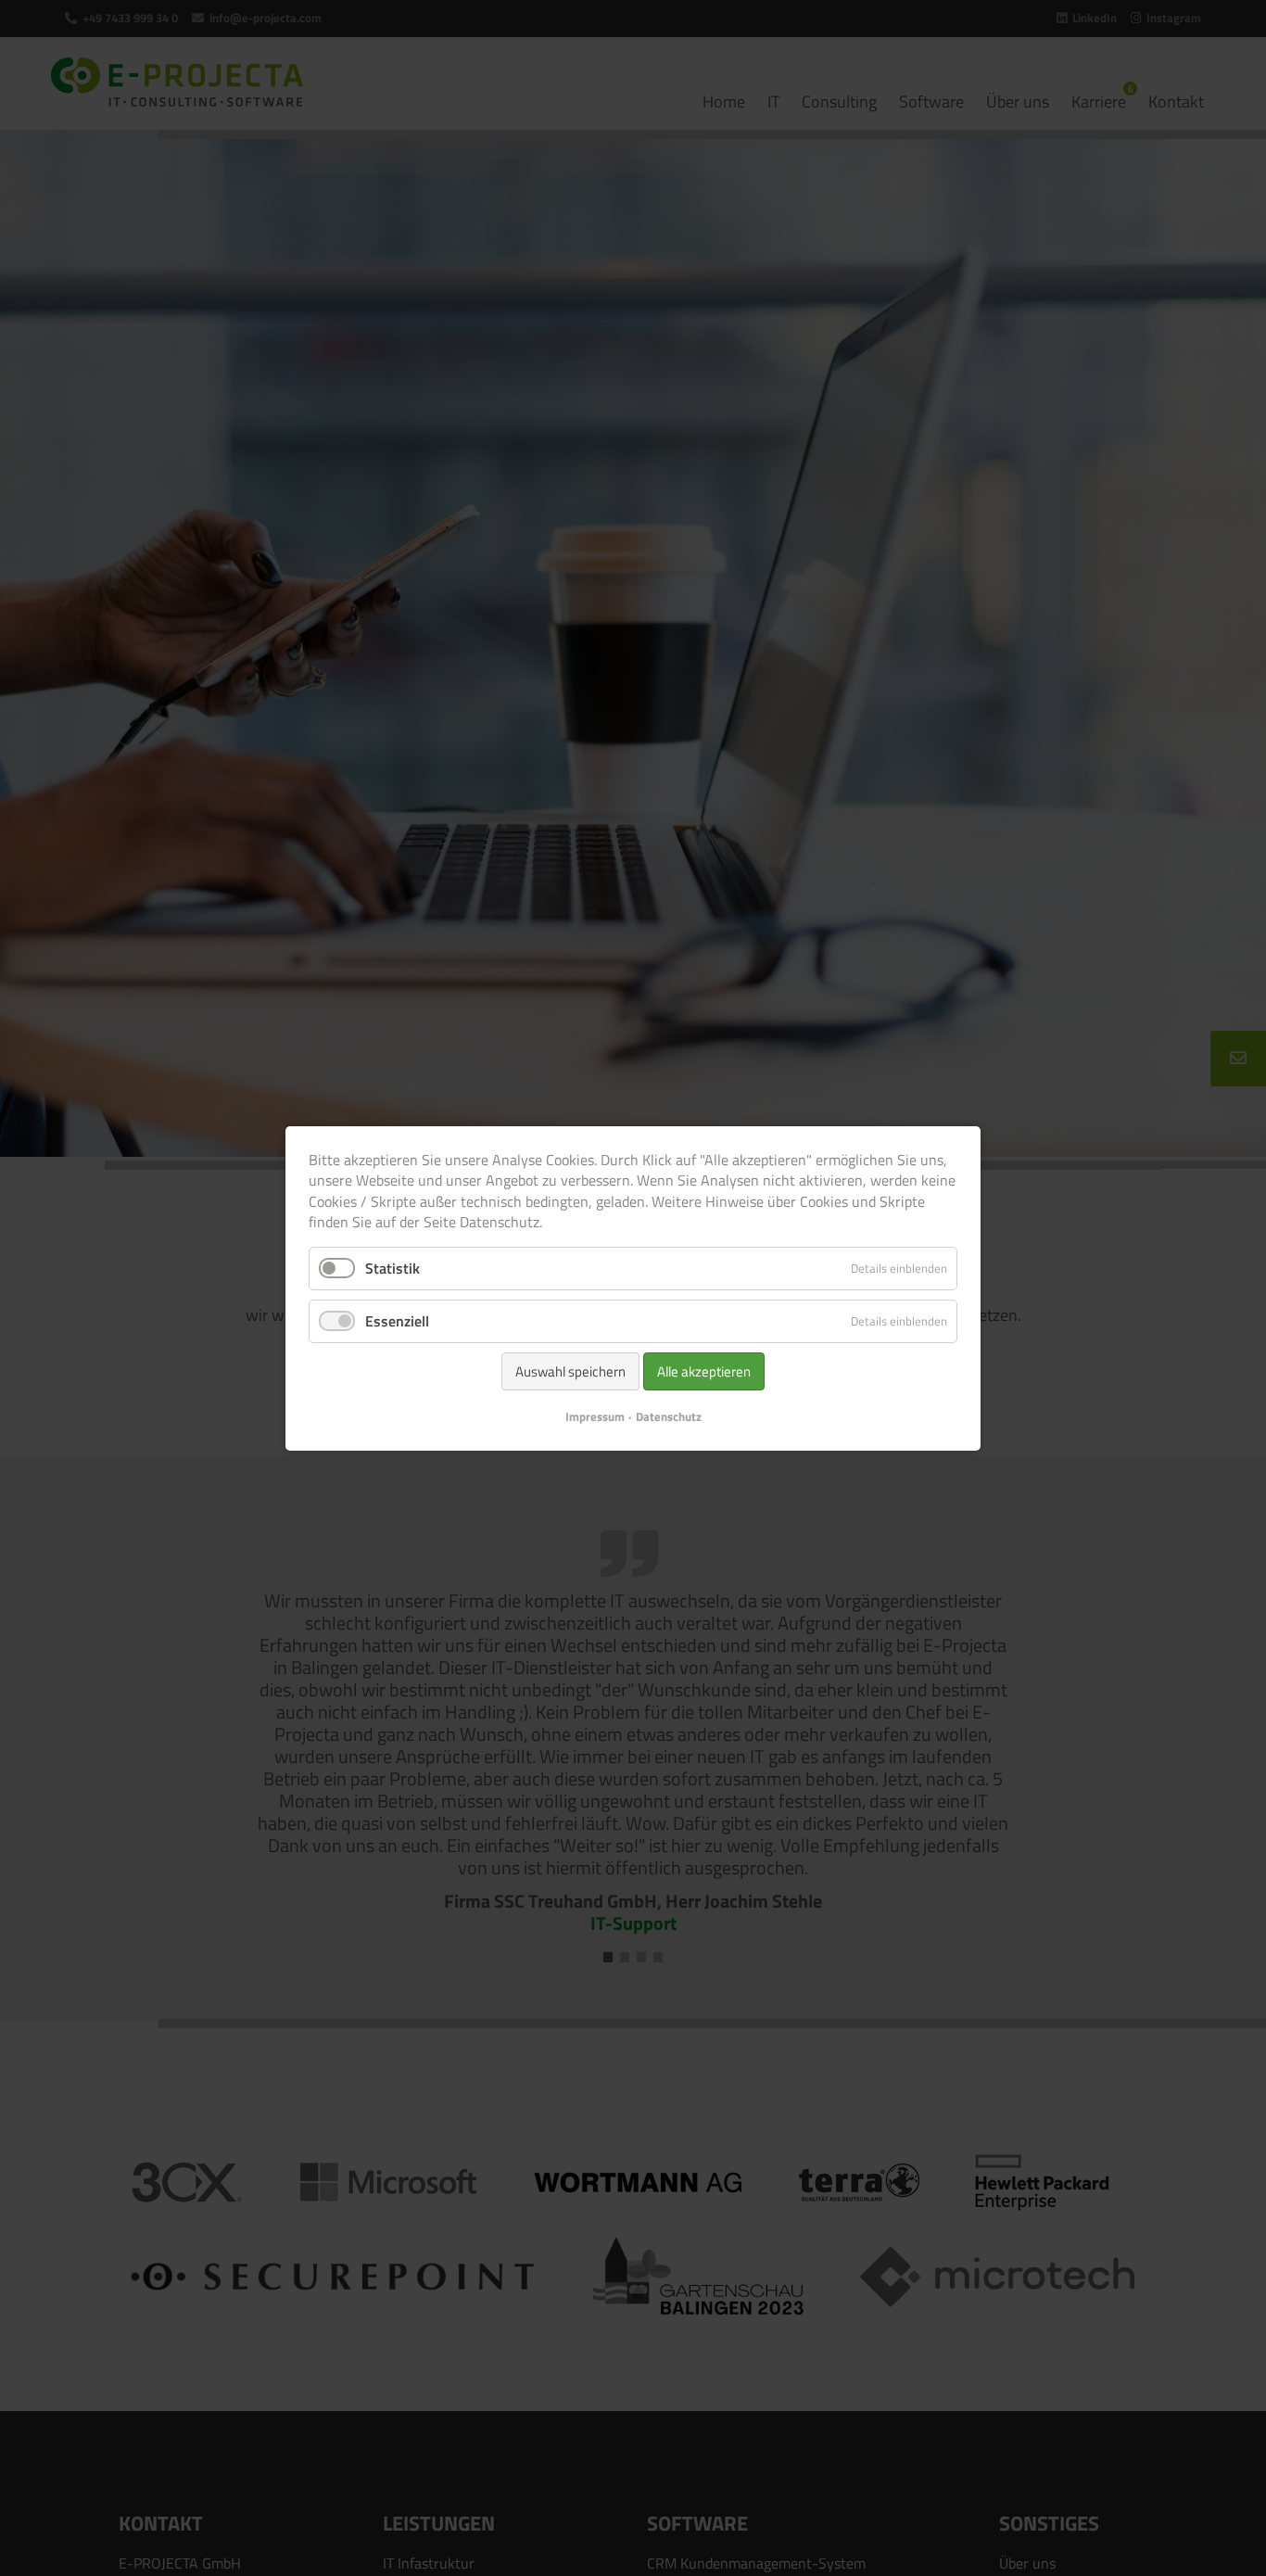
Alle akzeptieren (704, 1370)
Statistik (392, 1267)
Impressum (595, 1415)
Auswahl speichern (570, 1370)
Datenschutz (669, 1415)
